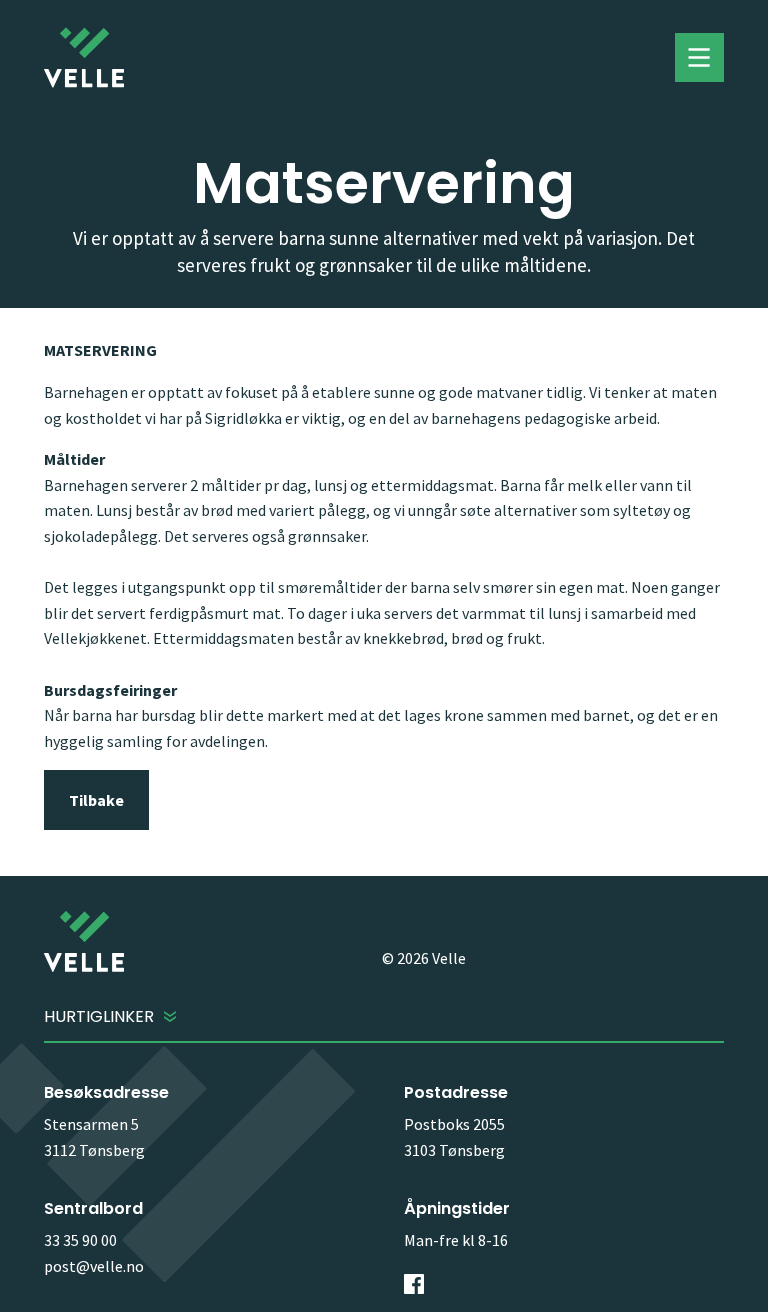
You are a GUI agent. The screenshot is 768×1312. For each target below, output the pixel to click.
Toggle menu (699, 58)
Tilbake (96, 800)
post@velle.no (94, 1266)
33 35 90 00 (80, 1240)
